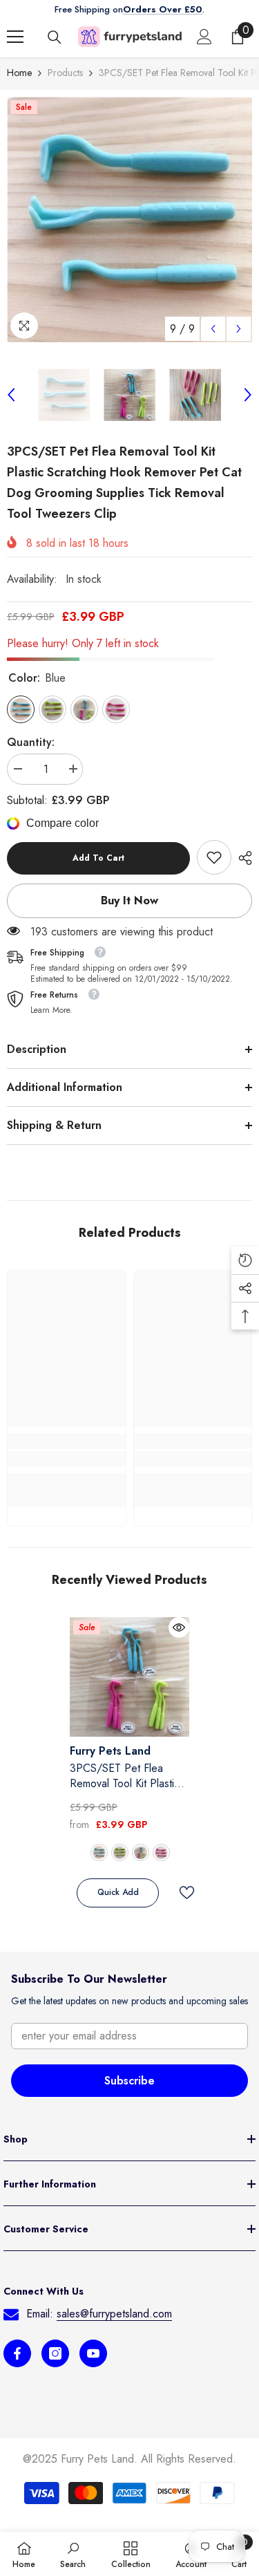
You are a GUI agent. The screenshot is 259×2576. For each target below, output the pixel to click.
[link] (214, 857)
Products (65, 73)
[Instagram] (55, 2353)
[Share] (242, 858)
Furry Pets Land (110, 1751)
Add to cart (98, 858)
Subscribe (129, 2081)
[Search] (55, 37)
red (161, 1852)
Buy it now (129, 900)
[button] (213, 329)
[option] (129, 220)
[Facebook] (17, 2353)
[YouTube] (93, 2353)
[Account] (204, 37)
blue (99, 1852)
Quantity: (31, 742)
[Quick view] (179, 1627)
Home (19, 73)
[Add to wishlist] (181, 1893)
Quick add (118, 1892)
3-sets (141, 1852)
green (120, 1852)
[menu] (15, 37)
